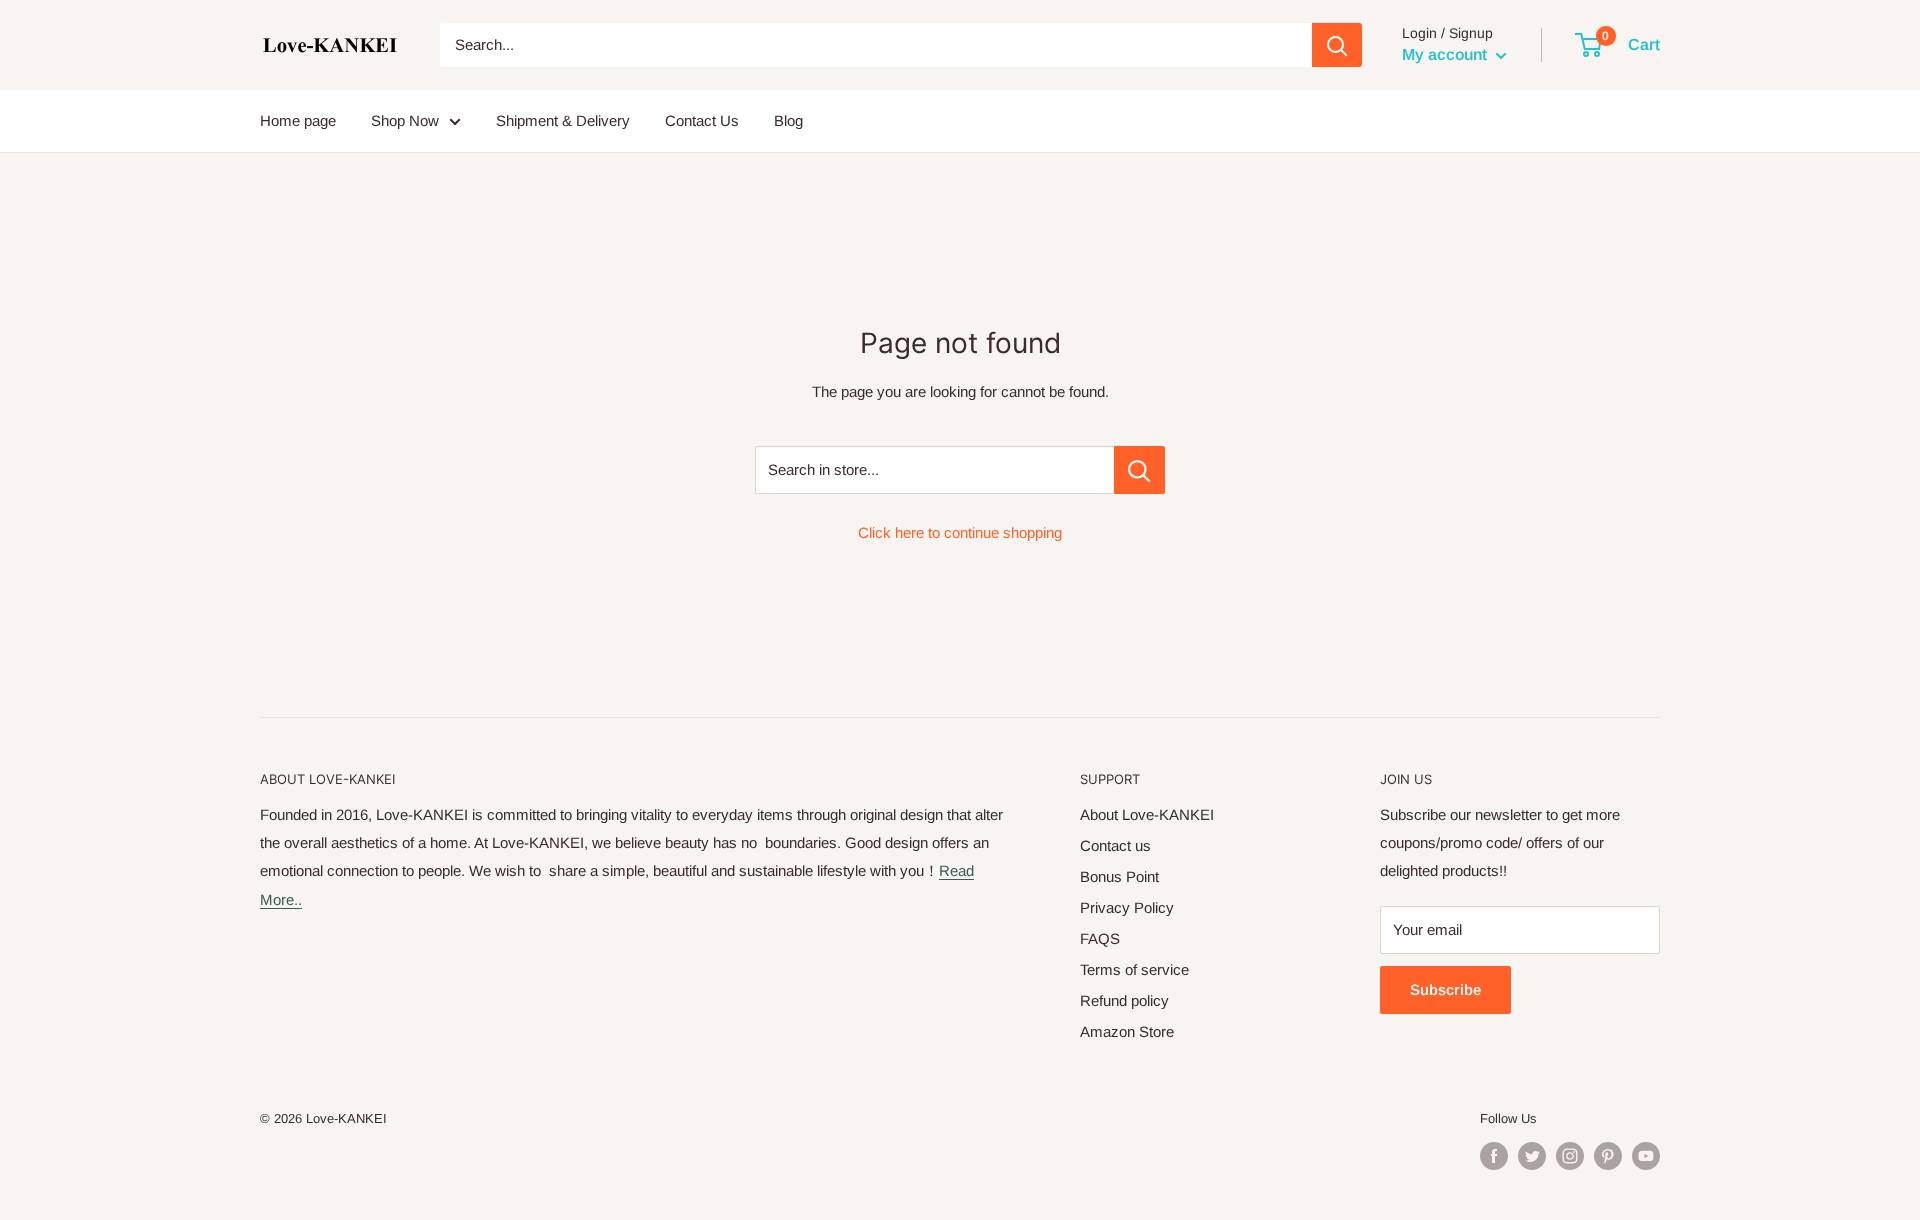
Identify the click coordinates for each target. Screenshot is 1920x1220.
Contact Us (702, 120)
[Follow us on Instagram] (1570, 1156)
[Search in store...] (1139, 470)
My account (1446, 54)
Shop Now (405, 120)
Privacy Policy (1127, 907)
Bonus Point (1119, 876)
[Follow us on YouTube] (1646, 1156)
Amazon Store (1127, 1031)
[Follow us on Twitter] (1532, 1156)
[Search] (1337, 45)
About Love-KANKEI (1147, 814)
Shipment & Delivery (563, 120)
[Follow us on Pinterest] (1608, 1156)
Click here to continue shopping (960, 532)
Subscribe (1445, 989)
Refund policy (1124, 1000)
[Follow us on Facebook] (1494, 1156)
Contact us (1115, 845)
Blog (788, 120)
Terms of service (1134, 969)
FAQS (1100, 938)
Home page (298, 120)
